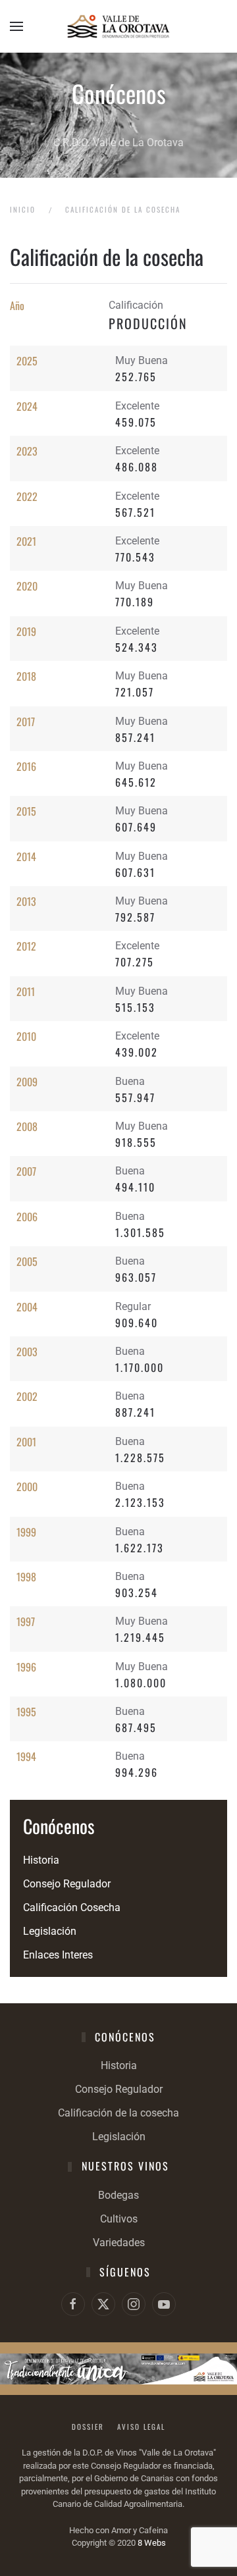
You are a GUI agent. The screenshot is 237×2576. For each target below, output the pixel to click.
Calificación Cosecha (72, 1907)
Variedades (119, 2243)
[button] (16, 26)
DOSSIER (88, 2427)
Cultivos (119, 2219)
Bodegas (118, 2195)
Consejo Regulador (67, 1884)
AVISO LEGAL (141, 2427)
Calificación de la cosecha (118, 2113)
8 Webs (152, 2543)
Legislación (50, 1931)
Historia (41, 1860)
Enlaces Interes (58, 1955)
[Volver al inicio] (118, 26)
